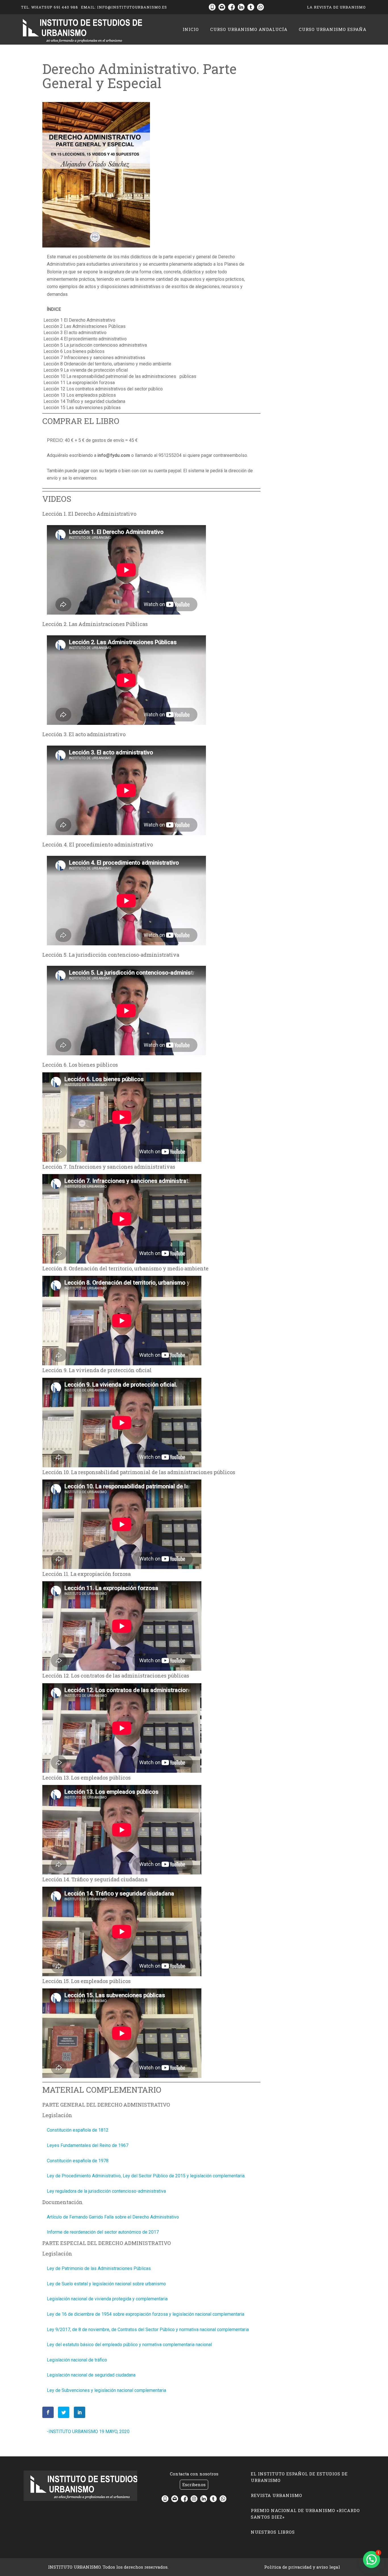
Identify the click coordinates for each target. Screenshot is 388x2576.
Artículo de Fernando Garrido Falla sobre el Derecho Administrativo (113, 2217)
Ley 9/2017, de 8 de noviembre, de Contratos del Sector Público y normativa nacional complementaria (148, 2330)
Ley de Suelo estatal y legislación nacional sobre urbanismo (106, 2284)
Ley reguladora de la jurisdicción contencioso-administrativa (106, 2191)
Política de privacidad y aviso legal (302, 2567)
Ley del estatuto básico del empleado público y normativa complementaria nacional (129, 2345)
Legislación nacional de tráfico (77, 2360)
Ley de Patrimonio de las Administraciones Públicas (99, 2268)
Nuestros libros (273, 2532)
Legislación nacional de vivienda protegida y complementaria (107, 2299)
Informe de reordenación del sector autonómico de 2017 (103, 2232)
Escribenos (194, 2485)
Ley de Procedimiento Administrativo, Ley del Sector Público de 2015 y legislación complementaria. (146, 2176)
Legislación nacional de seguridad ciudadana (91, 2375)
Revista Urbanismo (277, 2495)
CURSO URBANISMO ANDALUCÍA (249, 29)
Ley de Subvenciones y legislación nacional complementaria (107, 2390)
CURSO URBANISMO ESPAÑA (333, 29)
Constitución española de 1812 (78, 2130)
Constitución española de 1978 (78, 2161)
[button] (372, 2560)
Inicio (191, 29)
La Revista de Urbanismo (336, 7)
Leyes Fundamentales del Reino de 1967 (88, 2145)
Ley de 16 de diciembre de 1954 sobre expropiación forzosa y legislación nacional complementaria (146, 2314)
